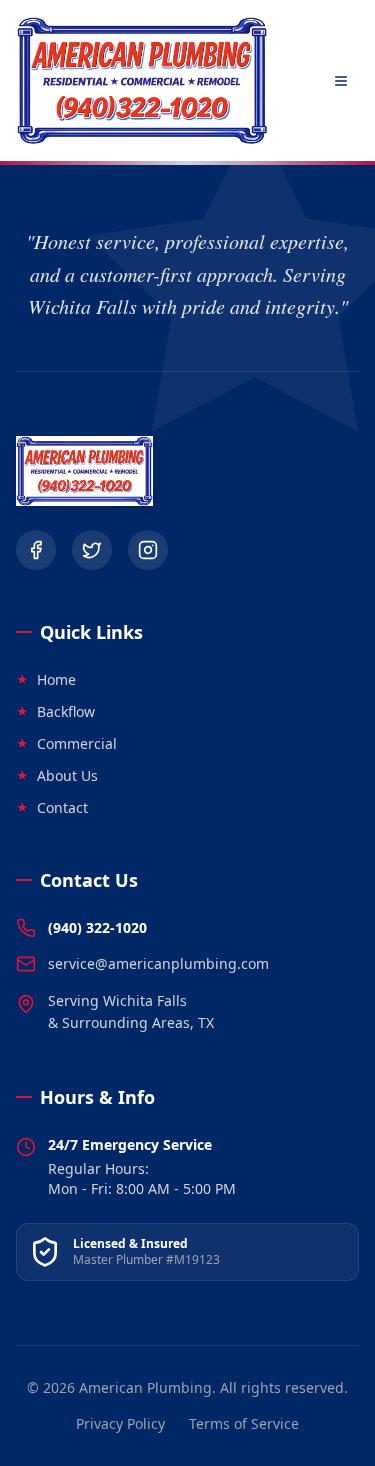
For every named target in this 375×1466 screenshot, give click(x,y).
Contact (52, 807)
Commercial (66, 743)
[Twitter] (92, 550)
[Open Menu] (341, 81)
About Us (57, 775)
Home (46, 679)
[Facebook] (36, 550)
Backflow (55, 711)
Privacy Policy (120, 1423)
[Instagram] (148, 550)
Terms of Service (244, 1423)
